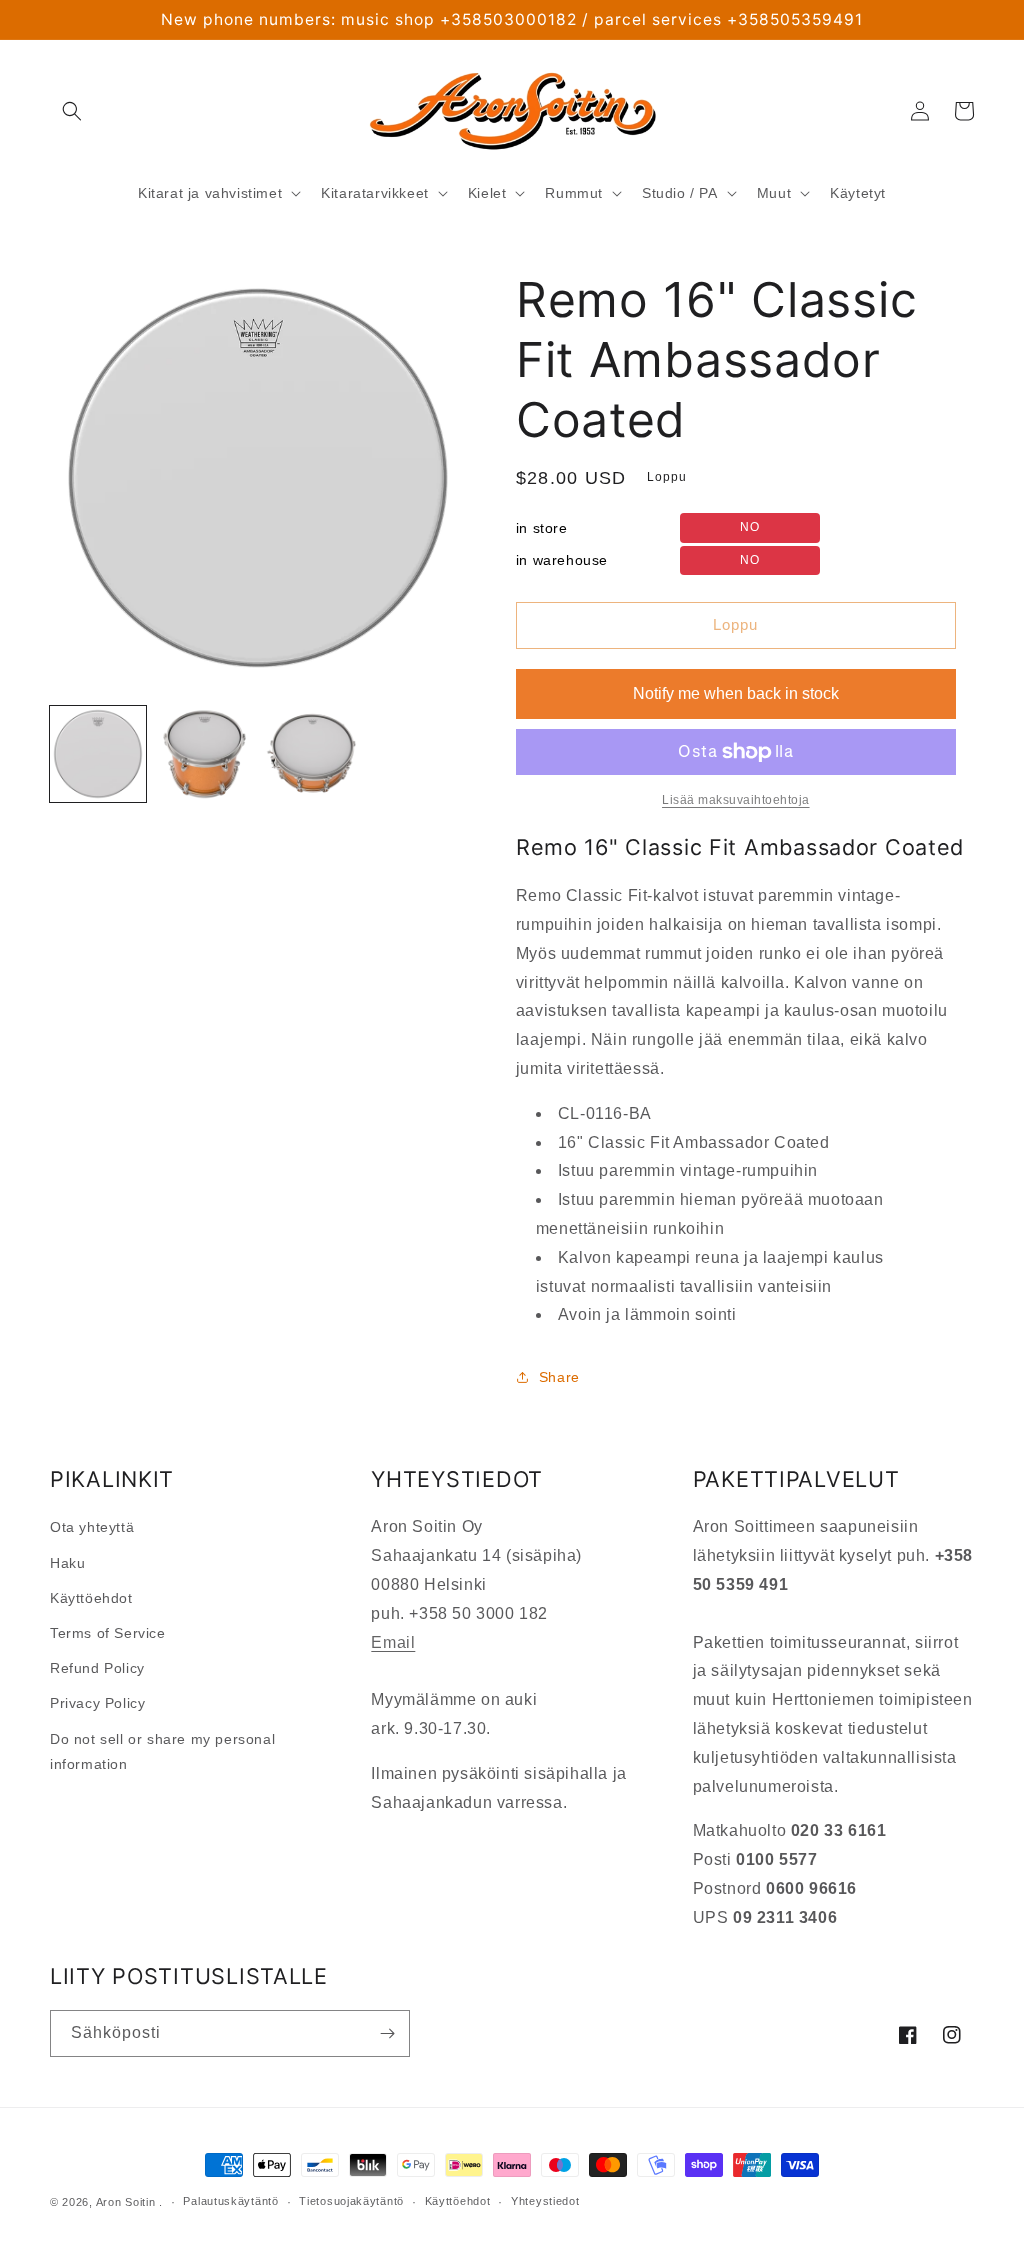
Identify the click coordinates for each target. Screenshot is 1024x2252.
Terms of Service (108, 1633)
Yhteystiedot (545, 2201)
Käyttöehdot (91, 1598)
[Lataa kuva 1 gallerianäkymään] (98, 754)
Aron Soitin (126, 2202)
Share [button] (559, 1377)
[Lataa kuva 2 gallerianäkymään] (204, 754)
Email (393, 1642)
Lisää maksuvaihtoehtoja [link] (736, 800)
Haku (67, 1563)
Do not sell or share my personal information (162, 1751)
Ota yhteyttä (92, 1527)
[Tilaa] (387, 2033)
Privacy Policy (97, 1703)
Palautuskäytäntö (230, 2201)
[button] (72, 111)
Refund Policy (97, 1668)
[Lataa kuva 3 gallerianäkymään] (311, 754)
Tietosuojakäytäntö (351, 2201)
